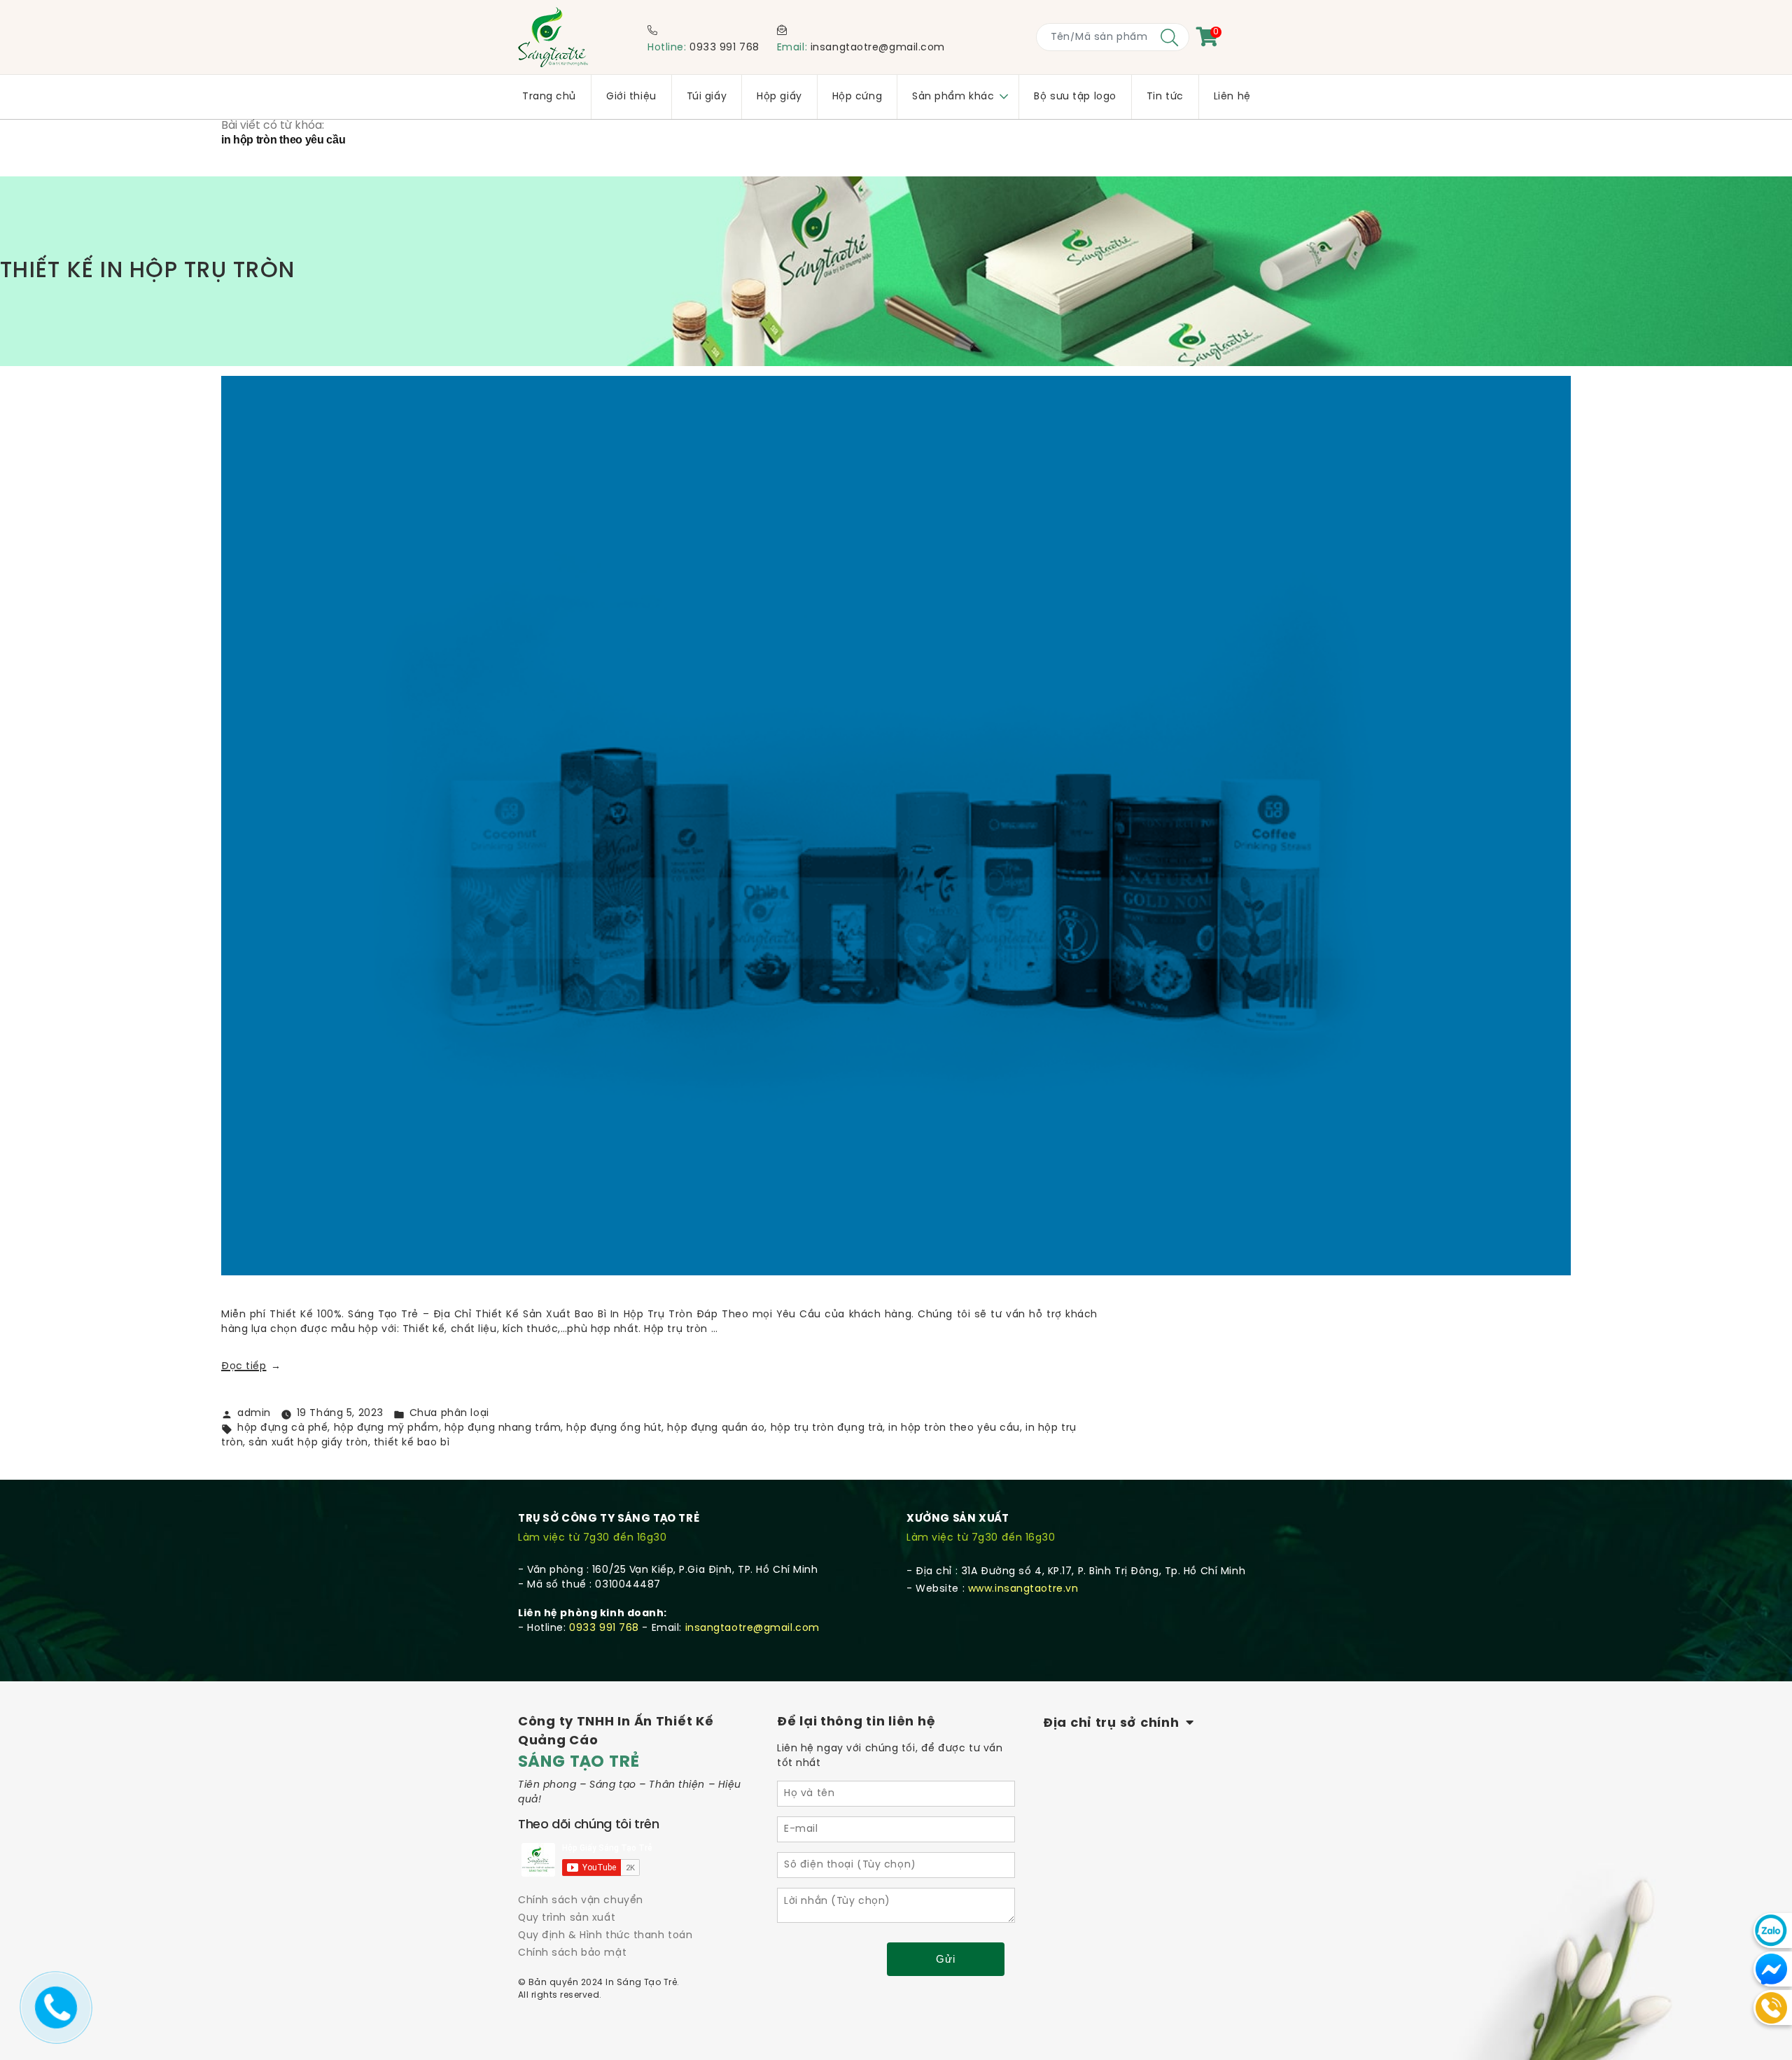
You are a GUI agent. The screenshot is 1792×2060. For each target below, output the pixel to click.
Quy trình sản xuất (567, 1918)
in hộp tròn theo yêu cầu (954, 1428)
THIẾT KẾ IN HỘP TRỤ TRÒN (147, 271)
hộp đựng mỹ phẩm (386, 1428)
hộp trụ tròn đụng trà (827, 1428)
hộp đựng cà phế (282, 1428)
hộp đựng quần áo (716, 1428)
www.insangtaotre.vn (1023, 1589)
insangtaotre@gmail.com (878, 48)
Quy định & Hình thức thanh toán (605, 1936)
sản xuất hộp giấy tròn (308, 1443)
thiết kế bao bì (412, 1443)
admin (254, 1414)
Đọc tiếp (251, 1367)
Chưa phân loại (449, 1414)
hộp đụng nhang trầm (503, 1428)
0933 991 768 (724, 48)
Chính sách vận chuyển (581, 1901)
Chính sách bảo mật (572, 1953)
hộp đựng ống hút (614, 1428)
